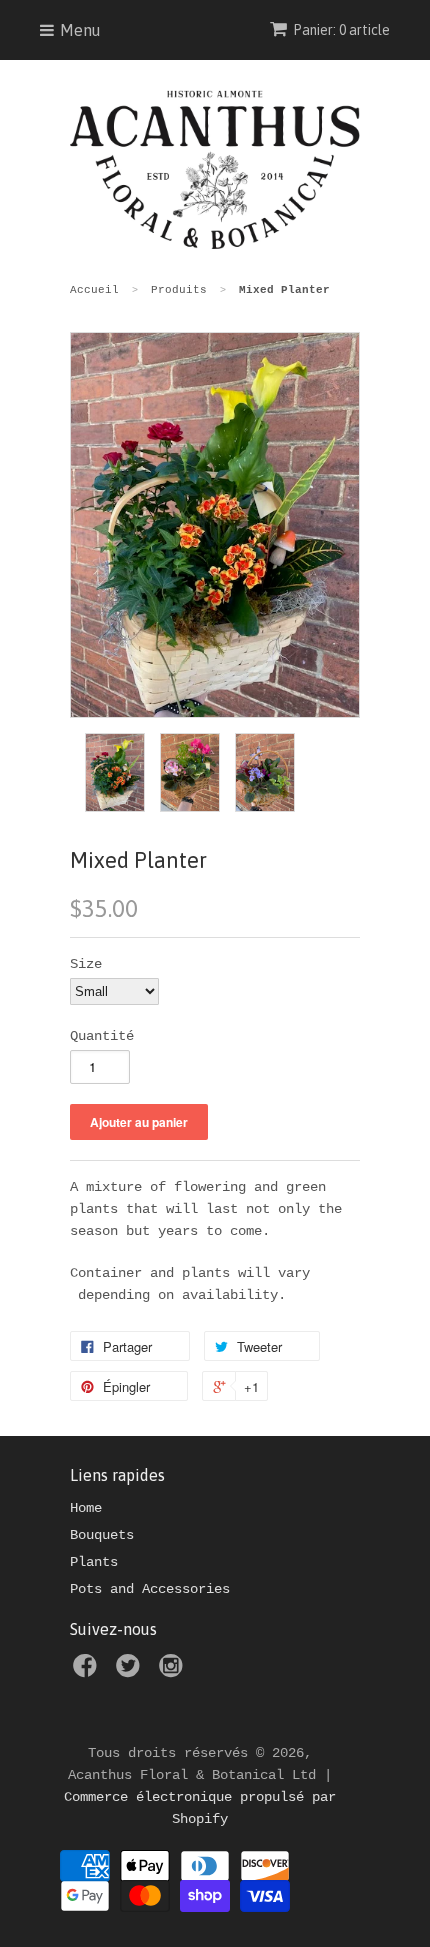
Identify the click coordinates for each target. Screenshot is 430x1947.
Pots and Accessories (150, 1589)
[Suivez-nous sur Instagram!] (174, 1672)
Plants (94, 1562)
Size (86, 964)
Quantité (102, 1036)
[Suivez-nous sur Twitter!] (131, 1672)
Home (86, 1508)
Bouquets (102, 1535)
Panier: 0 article (341, 30)
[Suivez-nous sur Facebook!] (88, 1672)
